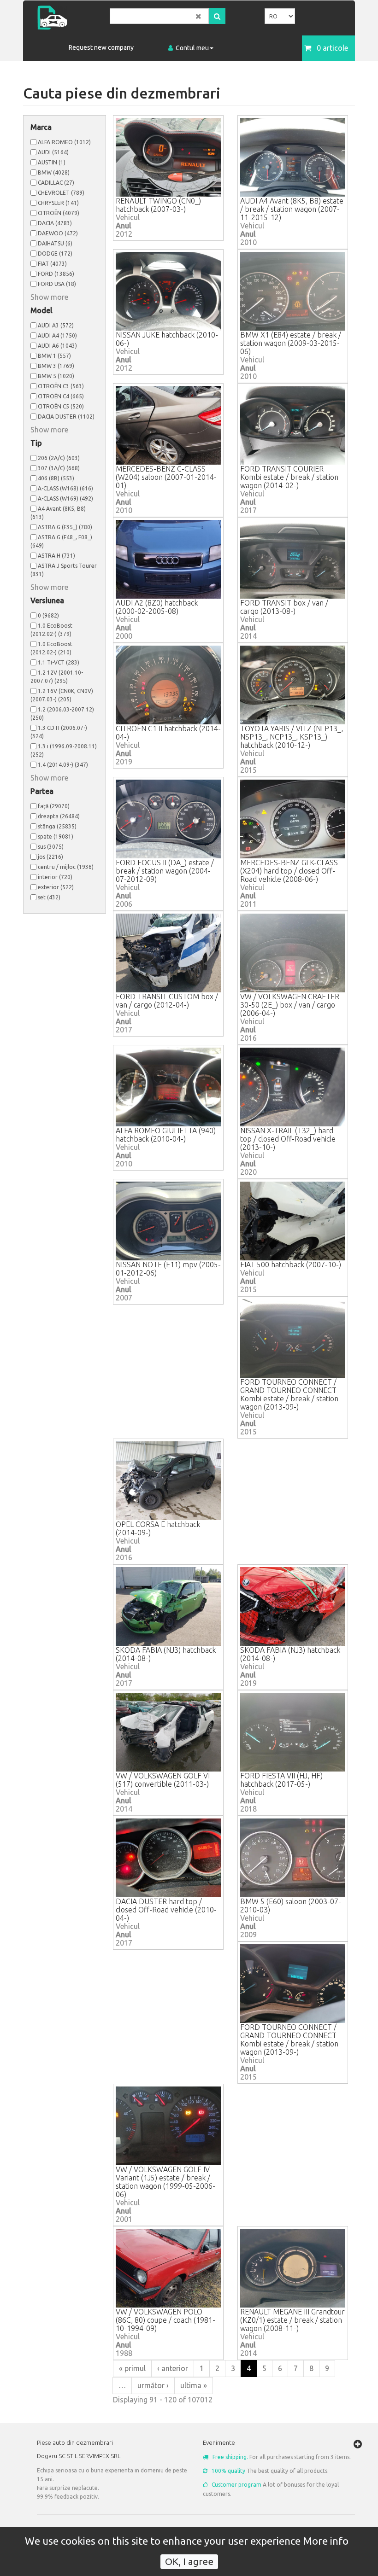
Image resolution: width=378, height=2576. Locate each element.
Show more (49, 297)
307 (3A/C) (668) (59, 468)
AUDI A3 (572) (56, 325)
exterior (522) (56, 887)
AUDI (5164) (53, 152)
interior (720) (55, 877)
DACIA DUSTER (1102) (66, 417)
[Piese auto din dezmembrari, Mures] (70, 18)
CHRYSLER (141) (58, 203)
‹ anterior (173, 2368)
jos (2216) (50, 857)
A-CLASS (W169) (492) (65, 498)
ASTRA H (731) (56, 556)
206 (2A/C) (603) (59, 458)
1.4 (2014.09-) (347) (63, 765)
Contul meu (192, 48)
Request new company (101, 47)
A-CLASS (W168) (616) (65, 488)
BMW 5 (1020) (56, 376)
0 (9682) (48, 615)
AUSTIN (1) (52, 162)
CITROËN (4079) (59, 213)
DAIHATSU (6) (55, 243)
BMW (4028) (54, 172)
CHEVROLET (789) (61, 193)
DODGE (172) (55, 254)
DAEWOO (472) (58, 233)
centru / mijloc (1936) (66, 867)
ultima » (194, 2385)
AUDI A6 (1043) (57, 346)
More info (326, 2541)
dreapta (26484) (59, 816)
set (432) (49, 897)
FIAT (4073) (52, 264)
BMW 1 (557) (54, 356)
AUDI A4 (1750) (57, 335)
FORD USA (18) (57, 284)
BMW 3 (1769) (56, 366)
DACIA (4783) (55, 223)
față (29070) (54, 806)
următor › (153, 2385)
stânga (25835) (57, 826)
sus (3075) (51, 847)
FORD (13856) (56, 274)
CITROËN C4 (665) (61, 396)
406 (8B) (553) (56, 478)
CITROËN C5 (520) (61, 406)
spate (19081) (56, 836)
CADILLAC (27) (56, 183)
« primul (132, 2368)
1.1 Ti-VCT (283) (59, 662)
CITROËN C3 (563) (61, 386)
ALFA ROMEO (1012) (64, 142)
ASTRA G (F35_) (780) (65, 527)
